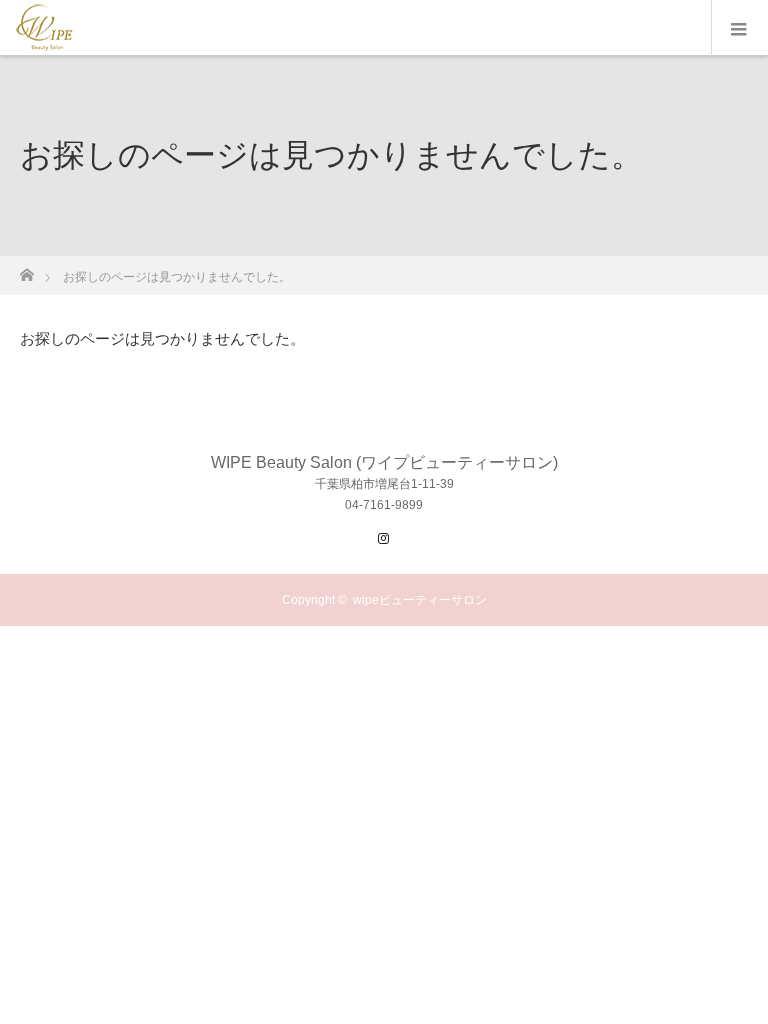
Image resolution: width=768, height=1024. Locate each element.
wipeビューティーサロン (420, 600)
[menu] (739, 28)
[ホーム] (26, 269)
